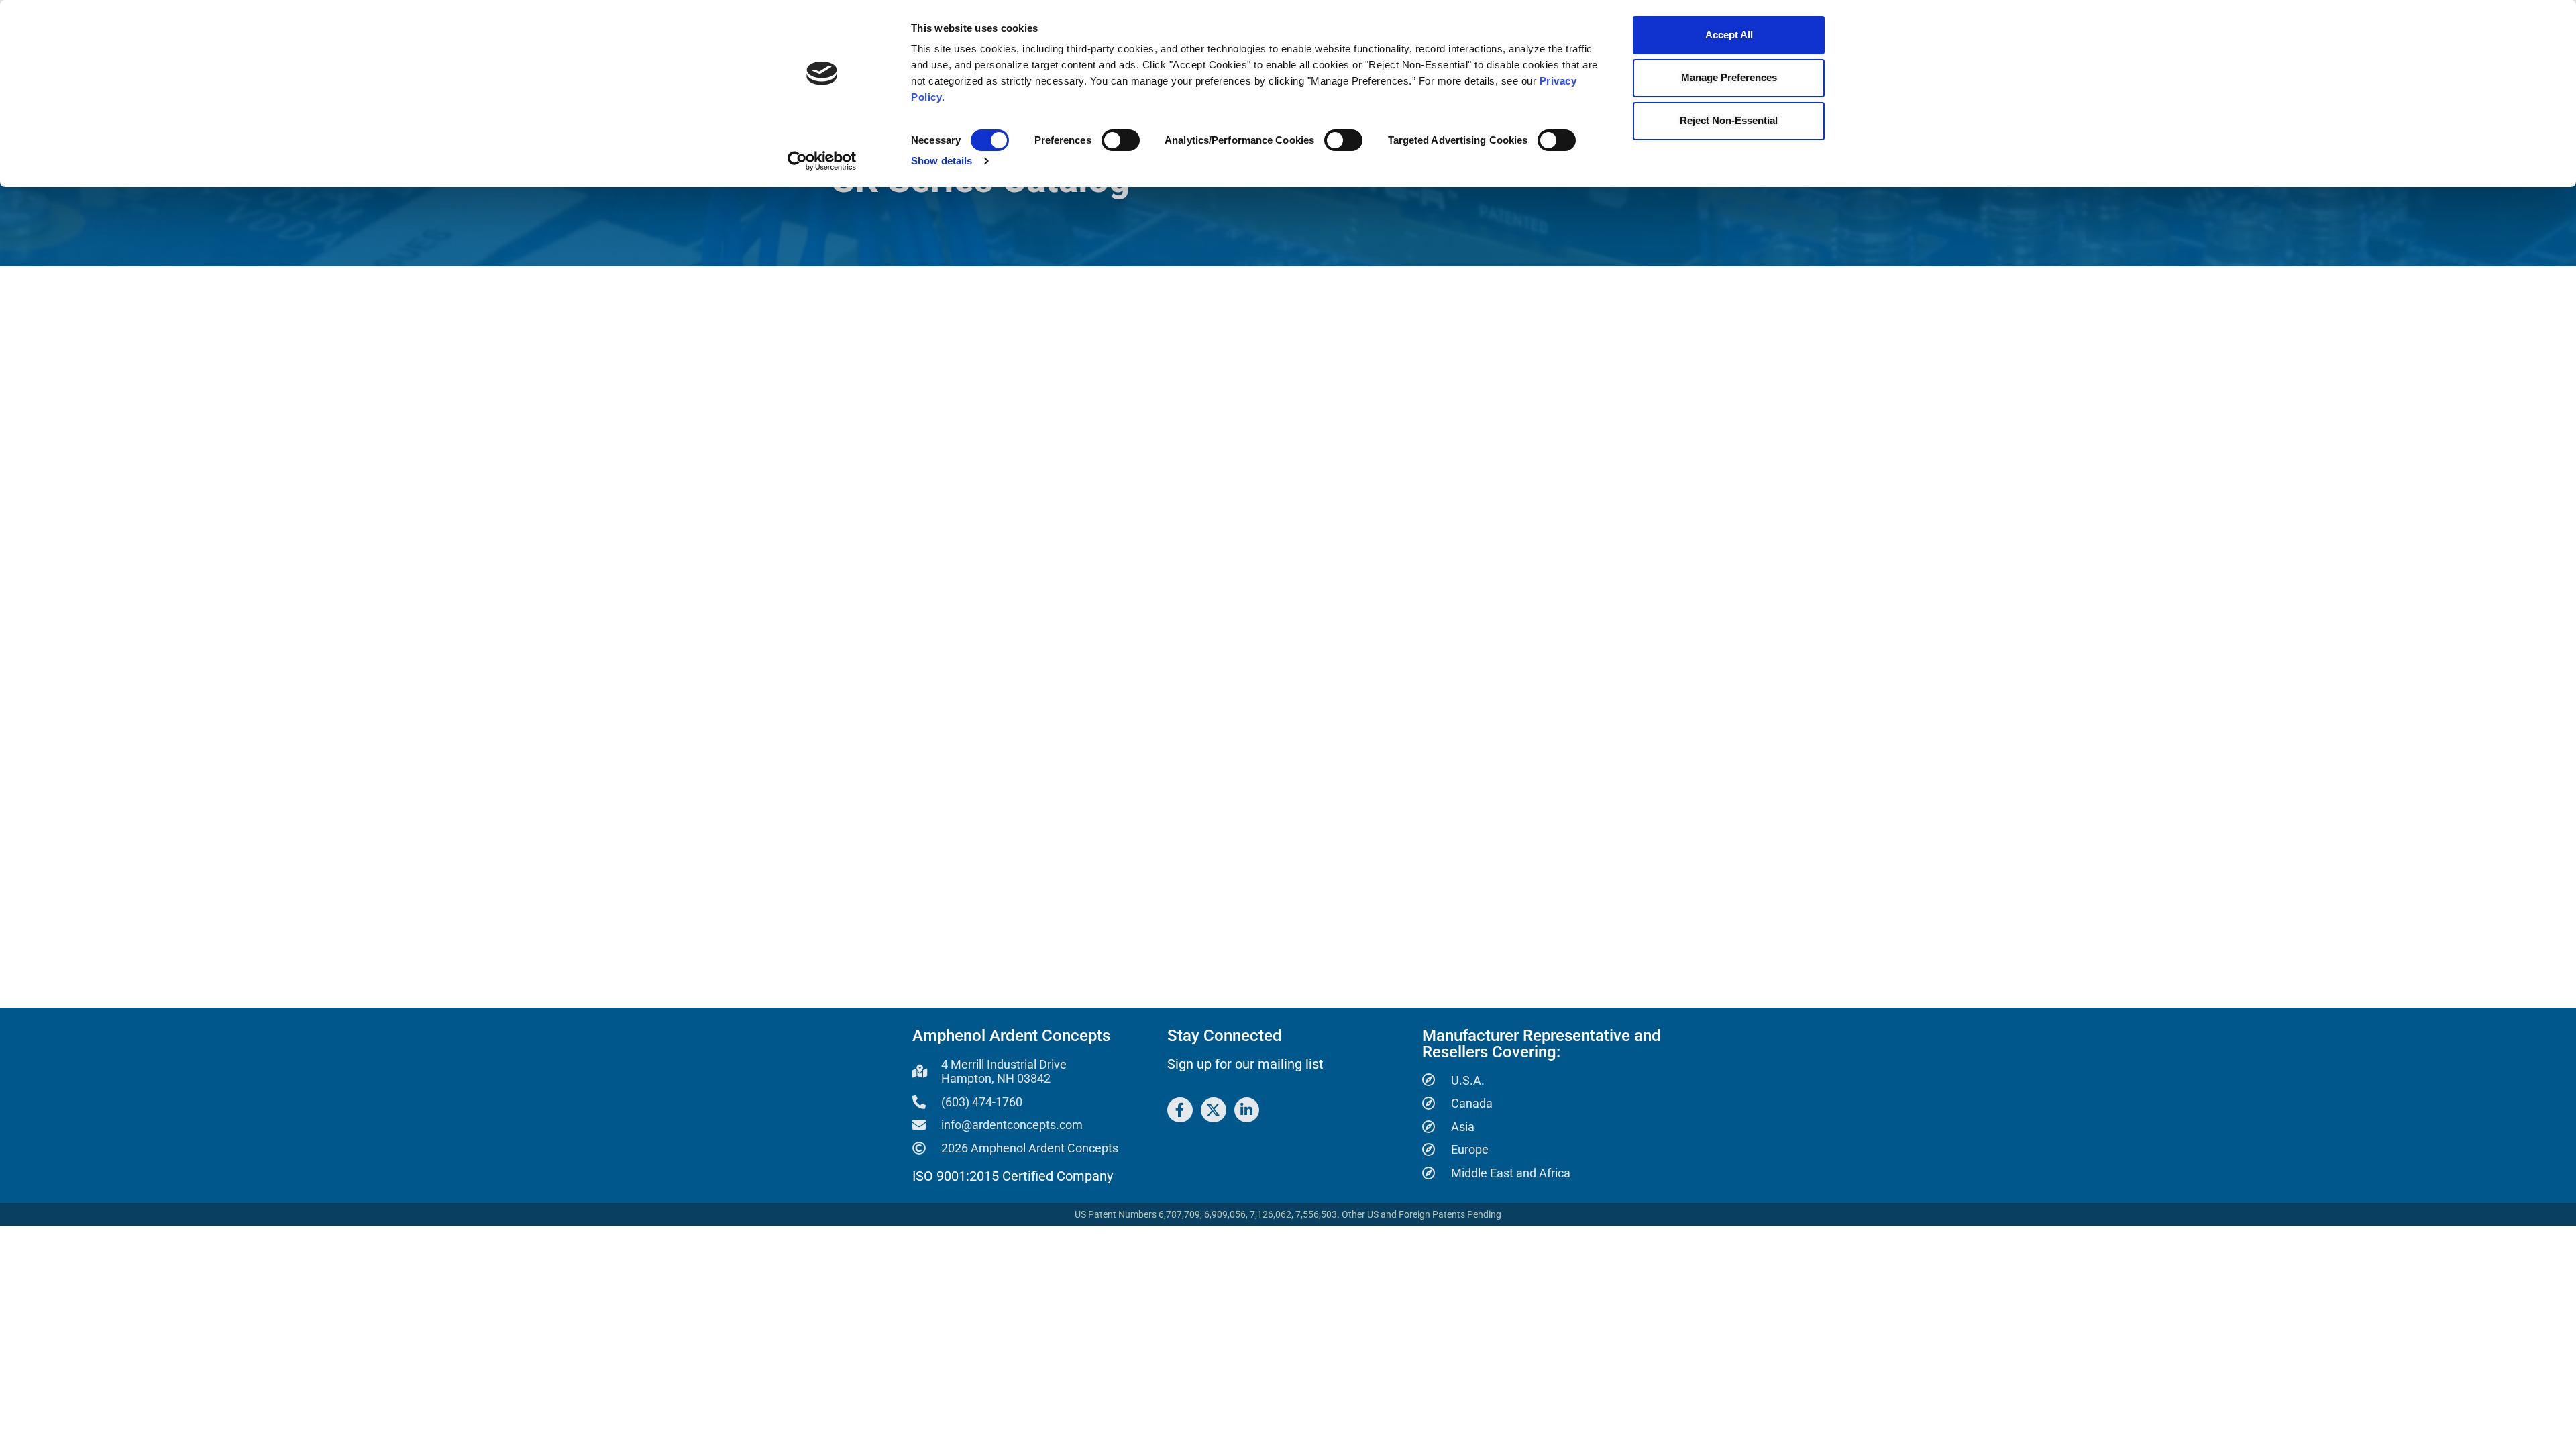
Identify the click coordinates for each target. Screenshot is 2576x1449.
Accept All (1729, 35)
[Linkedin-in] (1247, 1110)
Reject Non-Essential (1729, 120)
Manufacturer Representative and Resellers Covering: (1542, 1044)
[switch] (1121, 140)
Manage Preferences (1729, 77)
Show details (942, 161)
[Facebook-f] (1180, 1110)
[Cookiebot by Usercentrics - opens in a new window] (822, 161)
